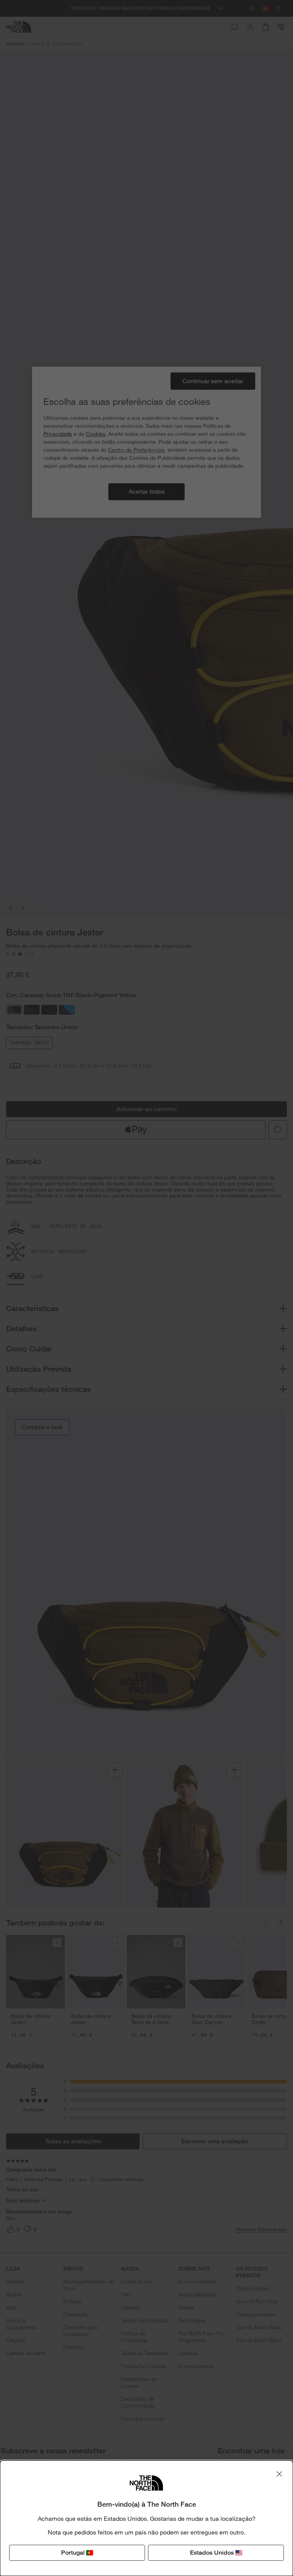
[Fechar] (279, 2474)
